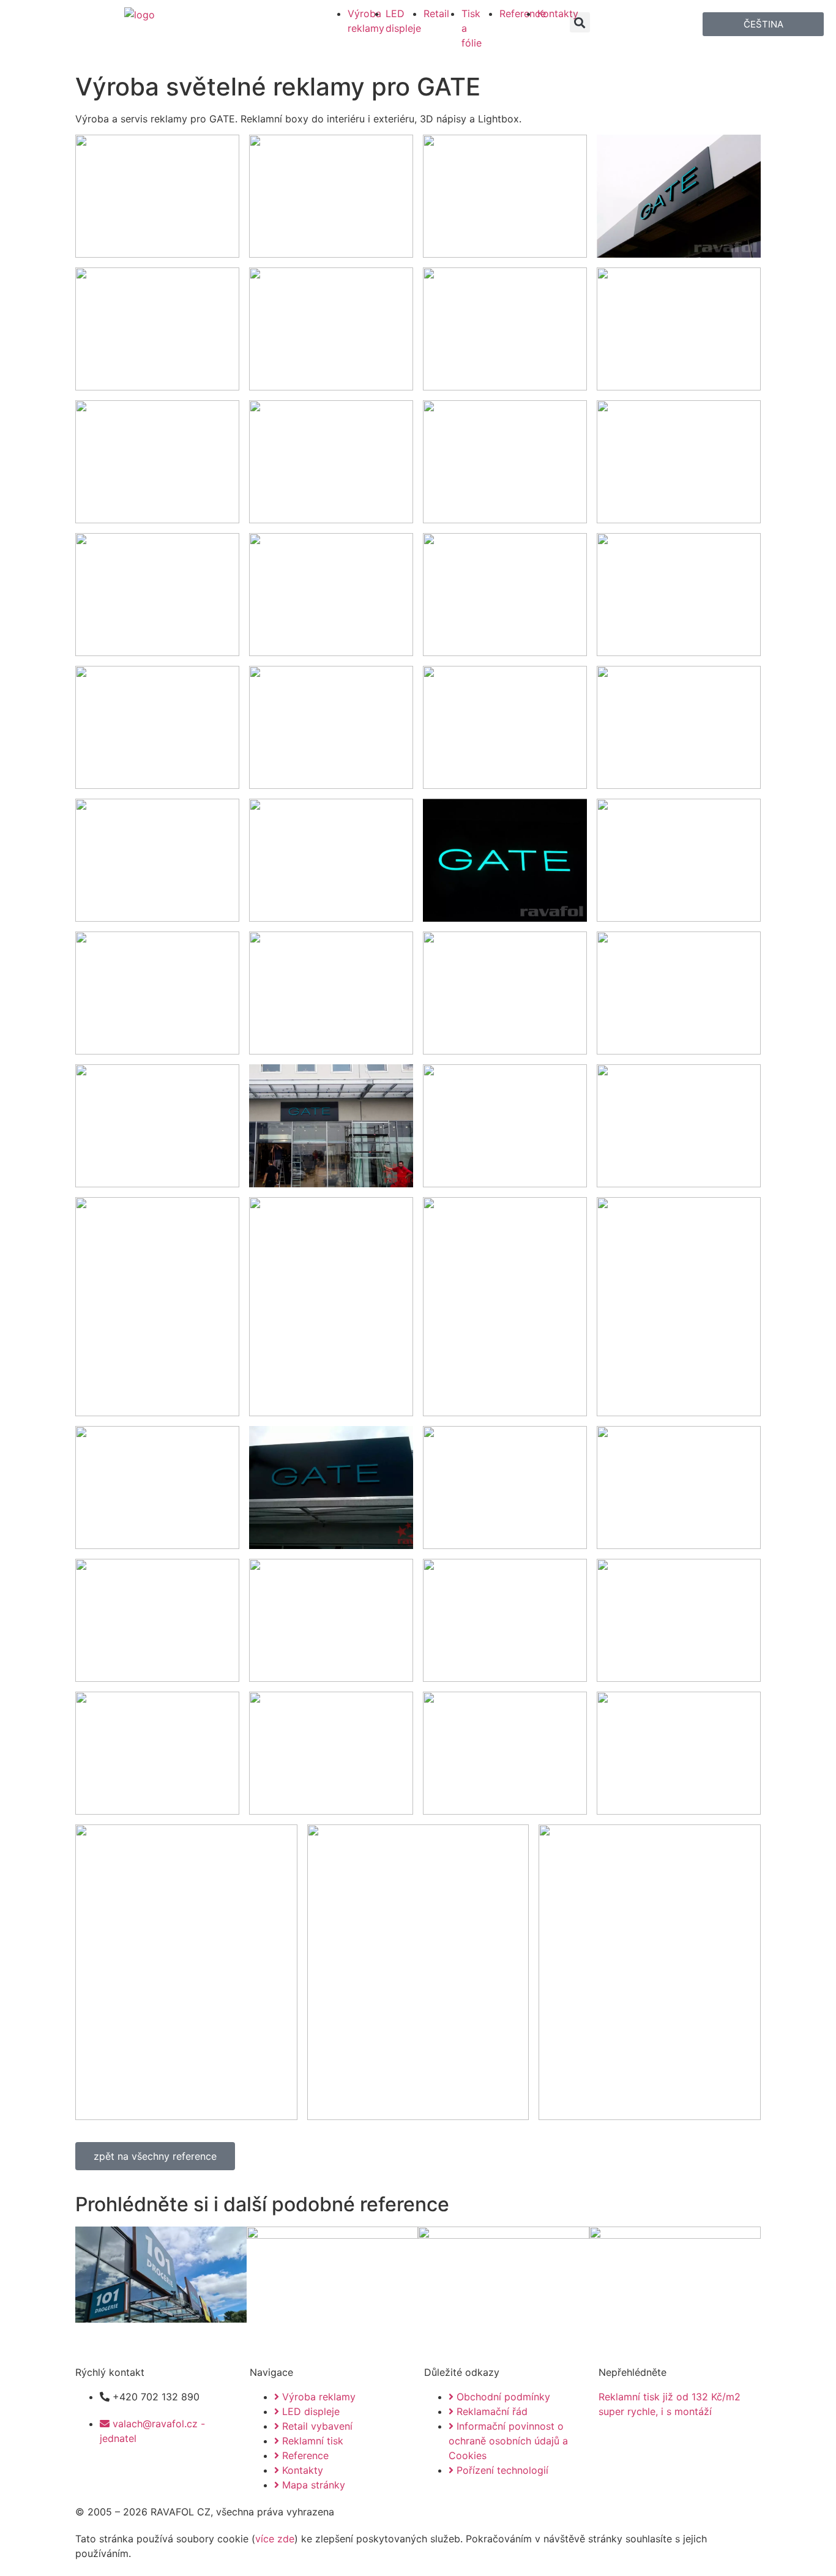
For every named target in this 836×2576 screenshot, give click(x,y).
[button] (580, 22)
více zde (275, 2539)
